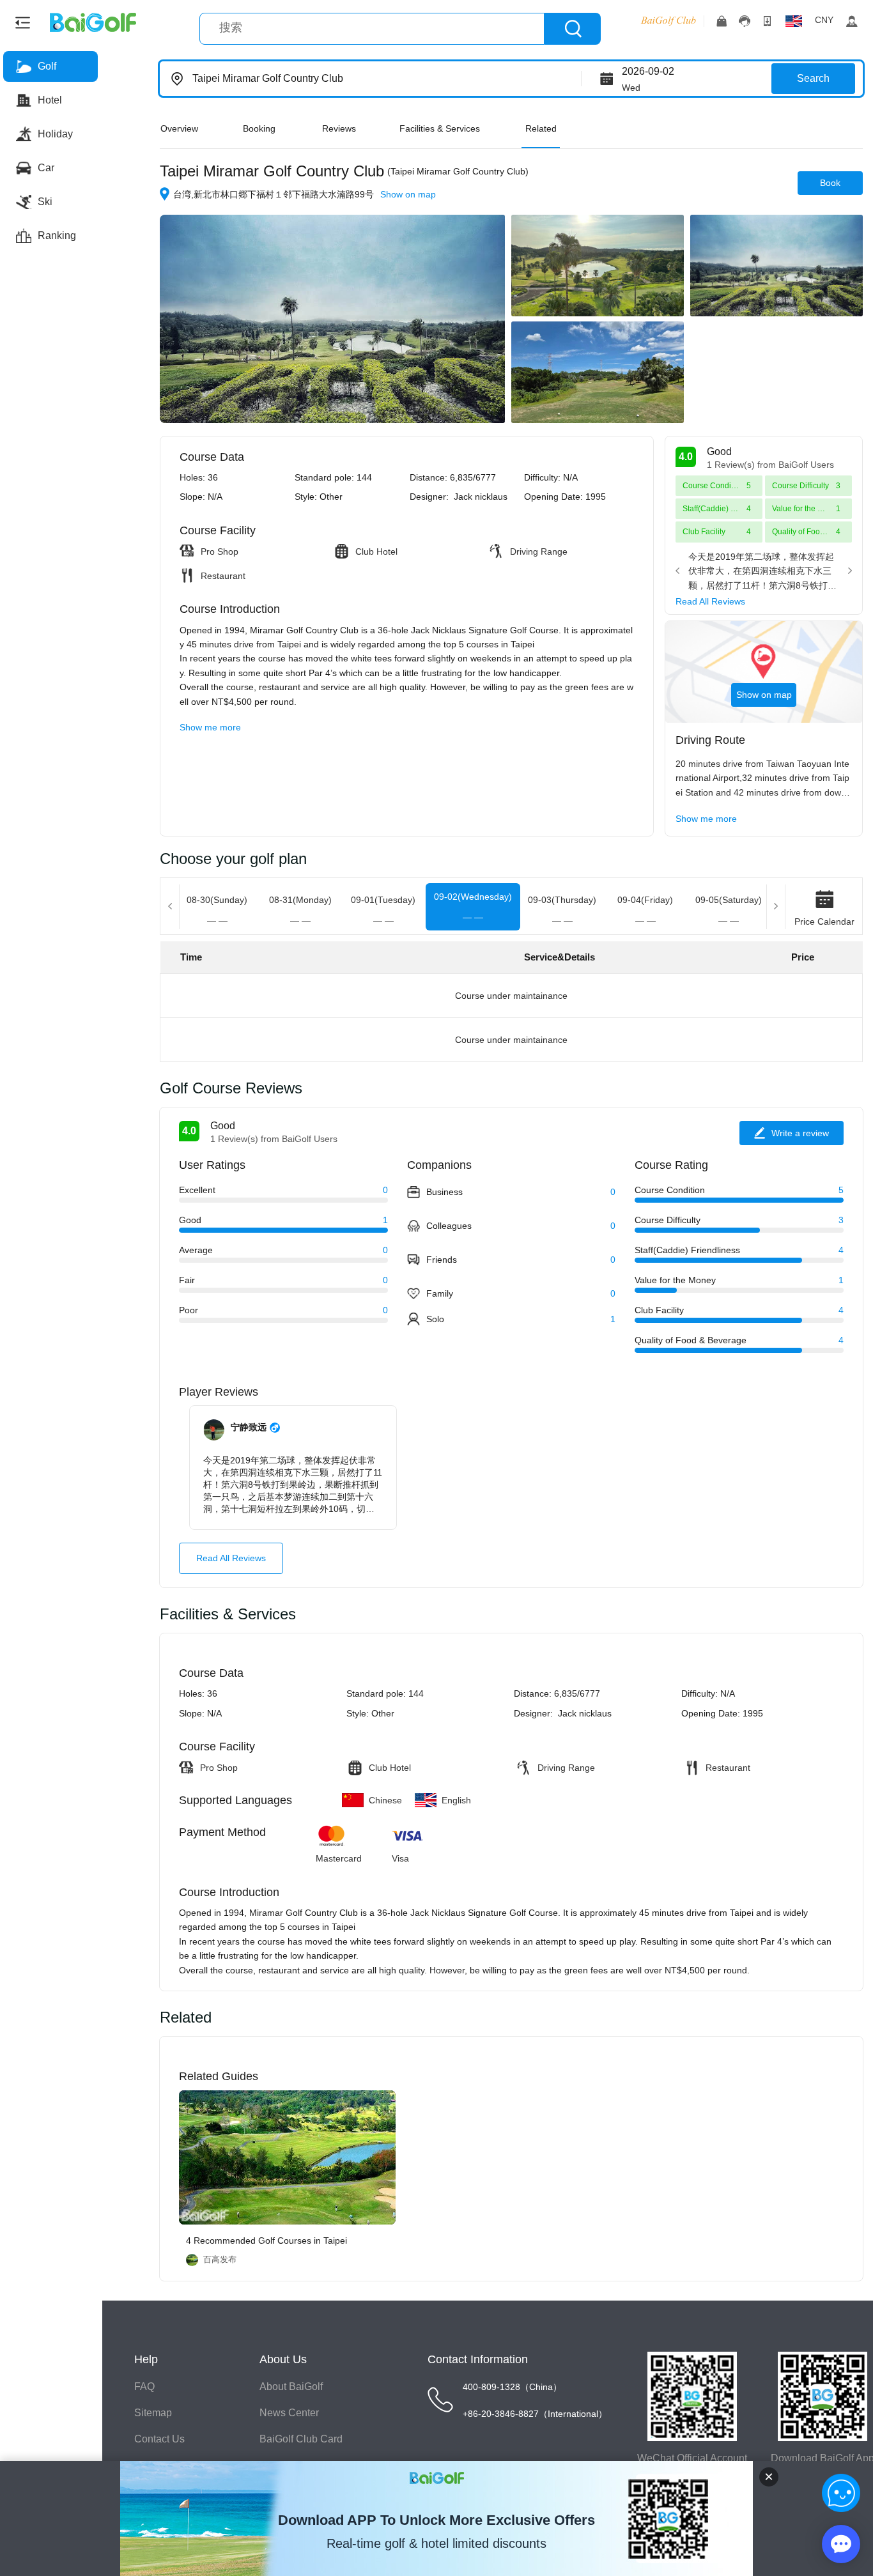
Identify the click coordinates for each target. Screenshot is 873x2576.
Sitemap (153, 2413)
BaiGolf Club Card (301, 2439)
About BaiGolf (291, 2387)
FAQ (144, 2387)
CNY (824, 20)
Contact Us (159, 2439)
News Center (289, 2413)
